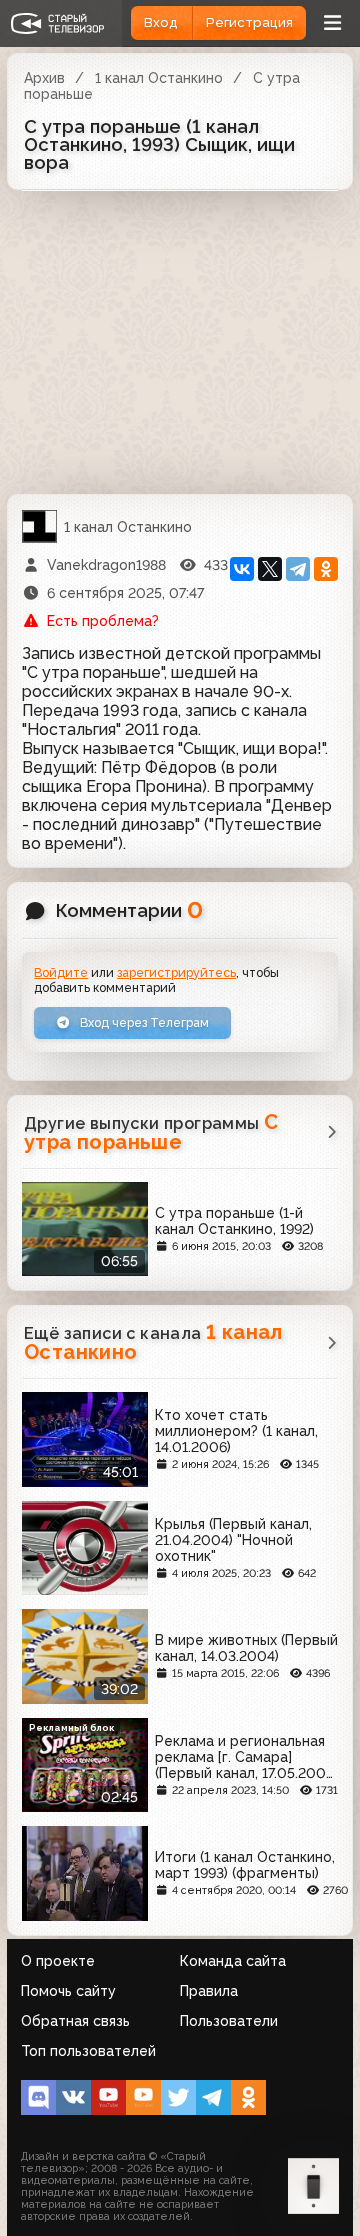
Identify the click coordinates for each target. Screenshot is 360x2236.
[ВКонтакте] (242, 569)
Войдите (61, 972)
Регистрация (249, 22)
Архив (44, 78)
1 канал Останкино (159, 78)
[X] (270, 569)
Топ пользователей (88, 2051)
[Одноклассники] (326, 569)
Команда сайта (233, 1961)
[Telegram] (298, 569)
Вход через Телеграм (143, 1022)
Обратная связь (75, 2021)
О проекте (58, 1961)
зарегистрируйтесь (176, 972)
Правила (209, 1991)
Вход (161, 22)
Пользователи (229, 2021)
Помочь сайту (68, 1991)
